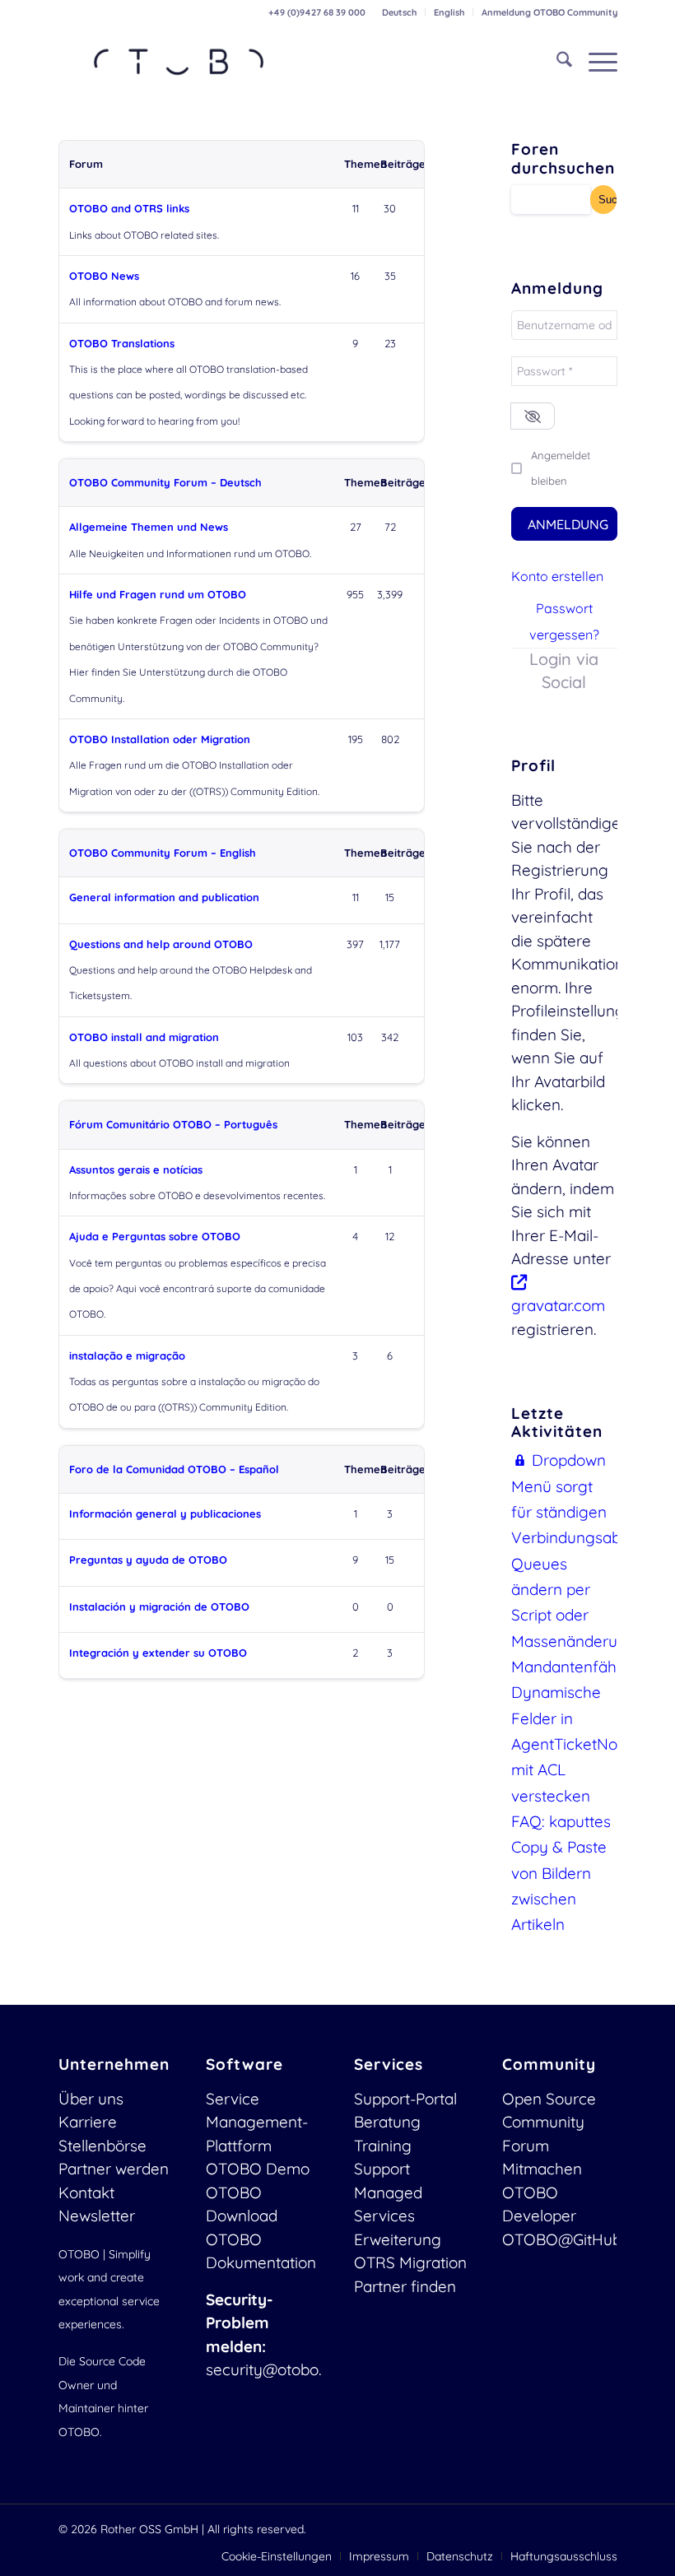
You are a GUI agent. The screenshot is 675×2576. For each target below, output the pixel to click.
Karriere (88, 2122)
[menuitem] (400, 12)
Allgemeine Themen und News (149, 527)
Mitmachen (542, 2169)
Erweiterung (398, 2239)
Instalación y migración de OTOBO (159, 1607)
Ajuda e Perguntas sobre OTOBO (155, 1236)
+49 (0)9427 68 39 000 (317, 12)
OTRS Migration (410, 2262)
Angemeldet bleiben (561, 468)
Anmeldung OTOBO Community (549, 12)
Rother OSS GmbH (149, 2529)
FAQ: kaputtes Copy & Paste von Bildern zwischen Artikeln (561, 1873)
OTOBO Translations (122, 343)
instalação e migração (127, 1355)
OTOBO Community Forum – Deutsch (165, 482)
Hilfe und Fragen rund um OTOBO (158, 594)
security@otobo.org (276, 2369)
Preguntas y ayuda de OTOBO (148, 1560)
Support (382, 2169)
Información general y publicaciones (165, 1514)
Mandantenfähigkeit (583, 1667)
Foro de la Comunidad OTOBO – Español (174, 1469)
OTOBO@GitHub (562, 2239)
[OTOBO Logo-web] (179, 62)
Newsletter (97, 2216)
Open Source (549, 2099)
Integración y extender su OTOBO (158, 1653)
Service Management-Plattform (257, 2122)
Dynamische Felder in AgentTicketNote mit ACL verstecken (571, 1744)
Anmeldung (568, 524)
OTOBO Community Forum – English (163, 853)
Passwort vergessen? (564, 621)
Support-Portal (405, 2099)
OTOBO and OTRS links (129, 208)
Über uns (91, 2099)
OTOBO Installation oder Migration (160, 739)
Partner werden (114, 2169)
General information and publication (164, 897)
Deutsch (399, 12)
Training (383, 2146)
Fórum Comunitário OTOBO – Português (173, 1124)
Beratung (387, 2122)
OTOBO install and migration (144, 1037)
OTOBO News (104, 276)
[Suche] (556, 62)
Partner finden (405, 2286)
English (449, 12)
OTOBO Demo (258, 2169)
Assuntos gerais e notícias (136, 1169)
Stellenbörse (102, 2146)
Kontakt (86, 2192)
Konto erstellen (557, 576)
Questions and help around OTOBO (161, 944)
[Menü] (595, 62)
